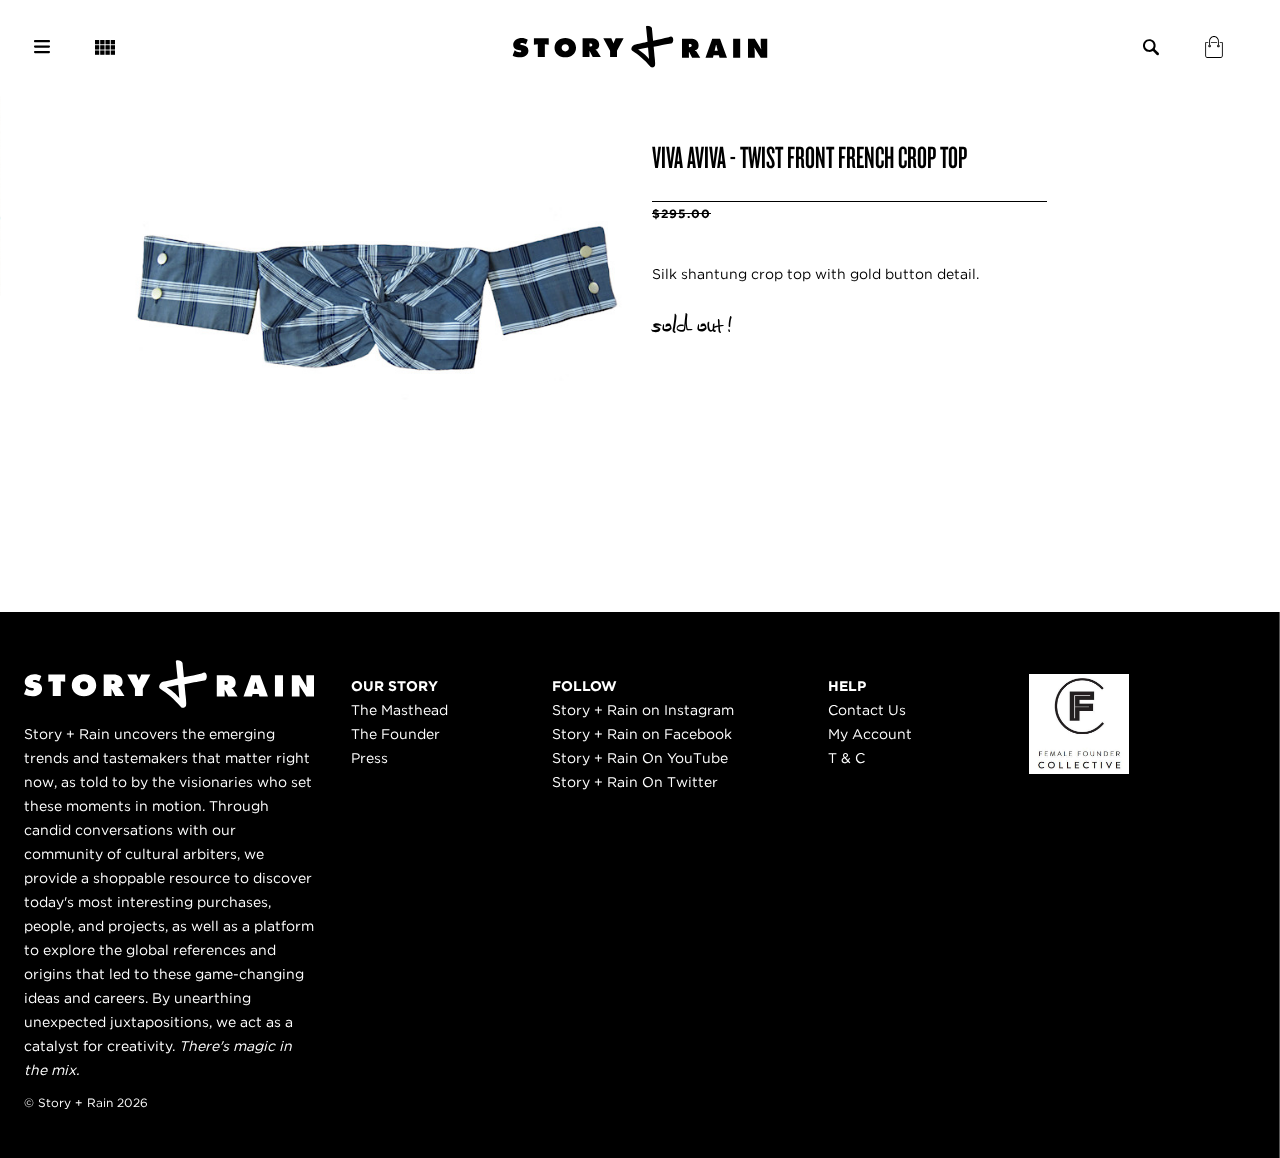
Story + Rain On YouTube (640, 758)
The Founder (395, 734)
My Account (870, 734)
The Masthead (399, 710)
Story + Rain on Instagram (643, 710)
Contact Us (867, 710)
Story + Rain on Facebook (642, 734)
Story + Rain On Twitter (635, 782)
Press (369, 758)
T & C (846, 758)
